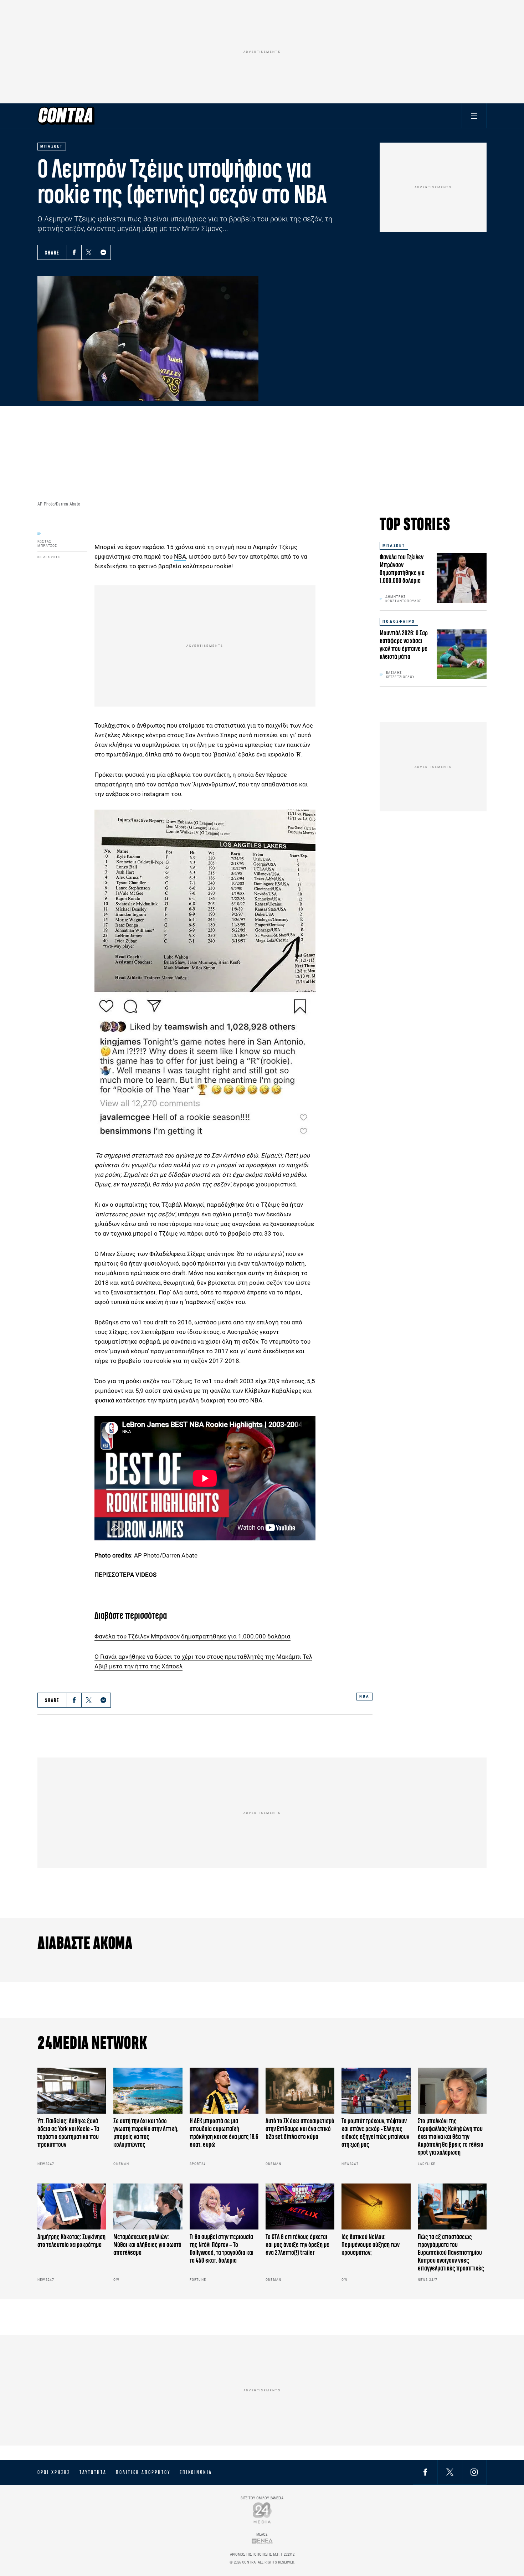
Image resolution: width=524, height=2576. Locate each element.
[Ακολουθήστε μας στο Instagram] (474, 2472)
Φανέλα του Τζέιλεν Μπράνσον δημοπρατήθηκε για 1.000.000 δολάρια (192, 1636)
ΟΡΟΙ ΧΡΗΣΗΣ (54, 2472)
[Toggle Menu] (474, 116)
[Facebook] (74, 252)
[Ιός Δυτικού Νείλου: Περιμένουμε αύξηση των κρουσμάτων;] (376, 2206)
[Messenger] (103, 252)
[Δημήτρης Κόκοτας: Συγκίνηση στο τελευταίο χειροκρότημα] (72, 2206)
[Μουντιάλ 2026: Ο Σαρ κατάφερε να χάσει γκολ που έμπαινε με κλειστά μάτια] (462, 654)
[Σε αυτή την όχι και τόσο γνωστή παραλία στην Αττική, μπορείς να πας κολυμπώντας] (148, 2091)
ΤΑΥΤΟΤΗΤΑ (93, 2472)
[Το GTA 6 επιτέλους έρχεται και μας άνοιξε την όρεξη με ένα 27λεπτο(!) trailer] (300, 2206)
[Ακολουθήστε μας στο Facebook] (425, 2472)
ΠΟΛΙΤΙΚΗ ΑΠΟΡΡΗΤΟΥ (143, 2472)
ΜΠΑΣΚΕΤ (394, 546)
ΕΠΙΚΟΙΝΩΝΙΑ (196, 2472)
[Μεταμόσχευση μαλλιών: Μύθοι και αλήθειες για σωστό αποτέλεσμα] (148, 2206)
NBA (180, 556)
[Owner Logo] (262, 2513)
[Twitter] (89, 252)
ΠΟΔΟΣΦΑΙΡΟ (399, 622)
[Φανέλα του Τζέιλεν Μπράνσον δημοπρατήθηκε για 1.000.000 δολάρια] (462, 578)
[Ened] (262, 2541)
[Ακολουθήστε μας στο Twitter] (450, 2472)
